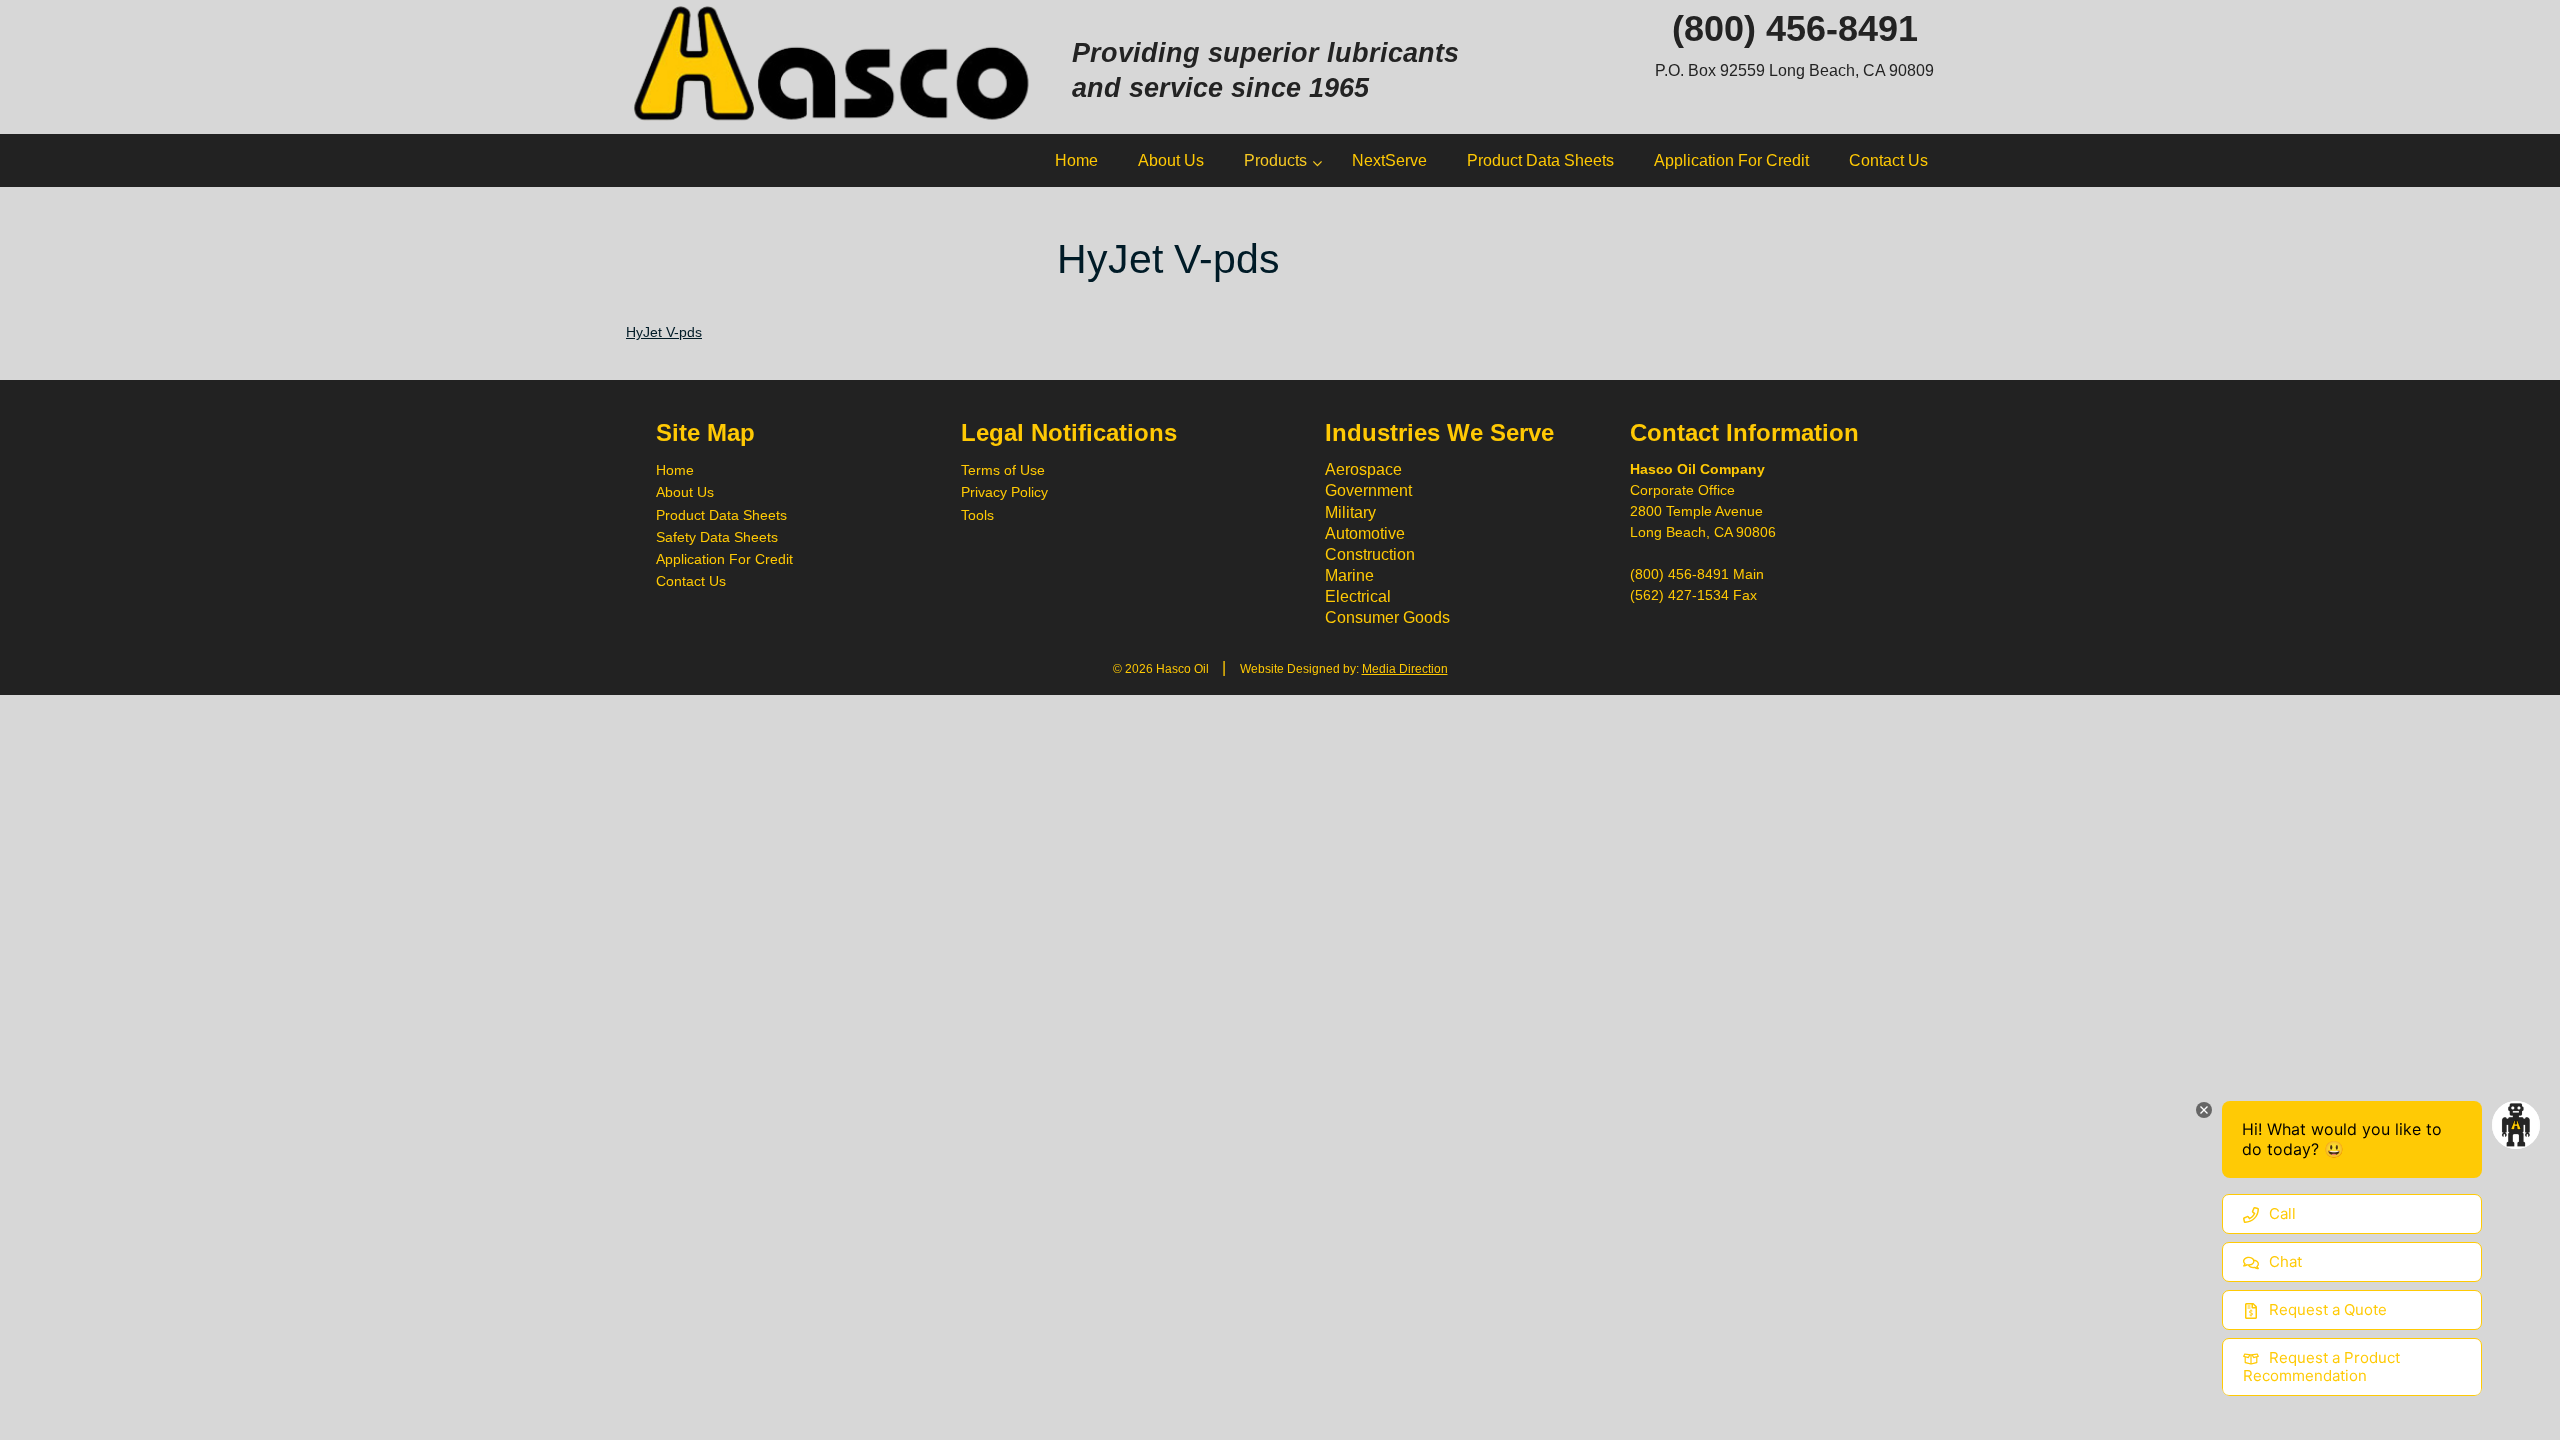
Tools (977, 515)
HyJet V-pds (664, 332)
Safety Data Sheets (717, 537)
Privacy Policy (1004, 492)
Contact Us (691, 581)
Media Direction (1405, 669)
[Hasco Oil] (834, 65)
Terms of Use (1003, 470)
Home (675, 470)
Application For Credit (724, 559)
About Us (685, 492)
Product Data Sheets (721, 515)
